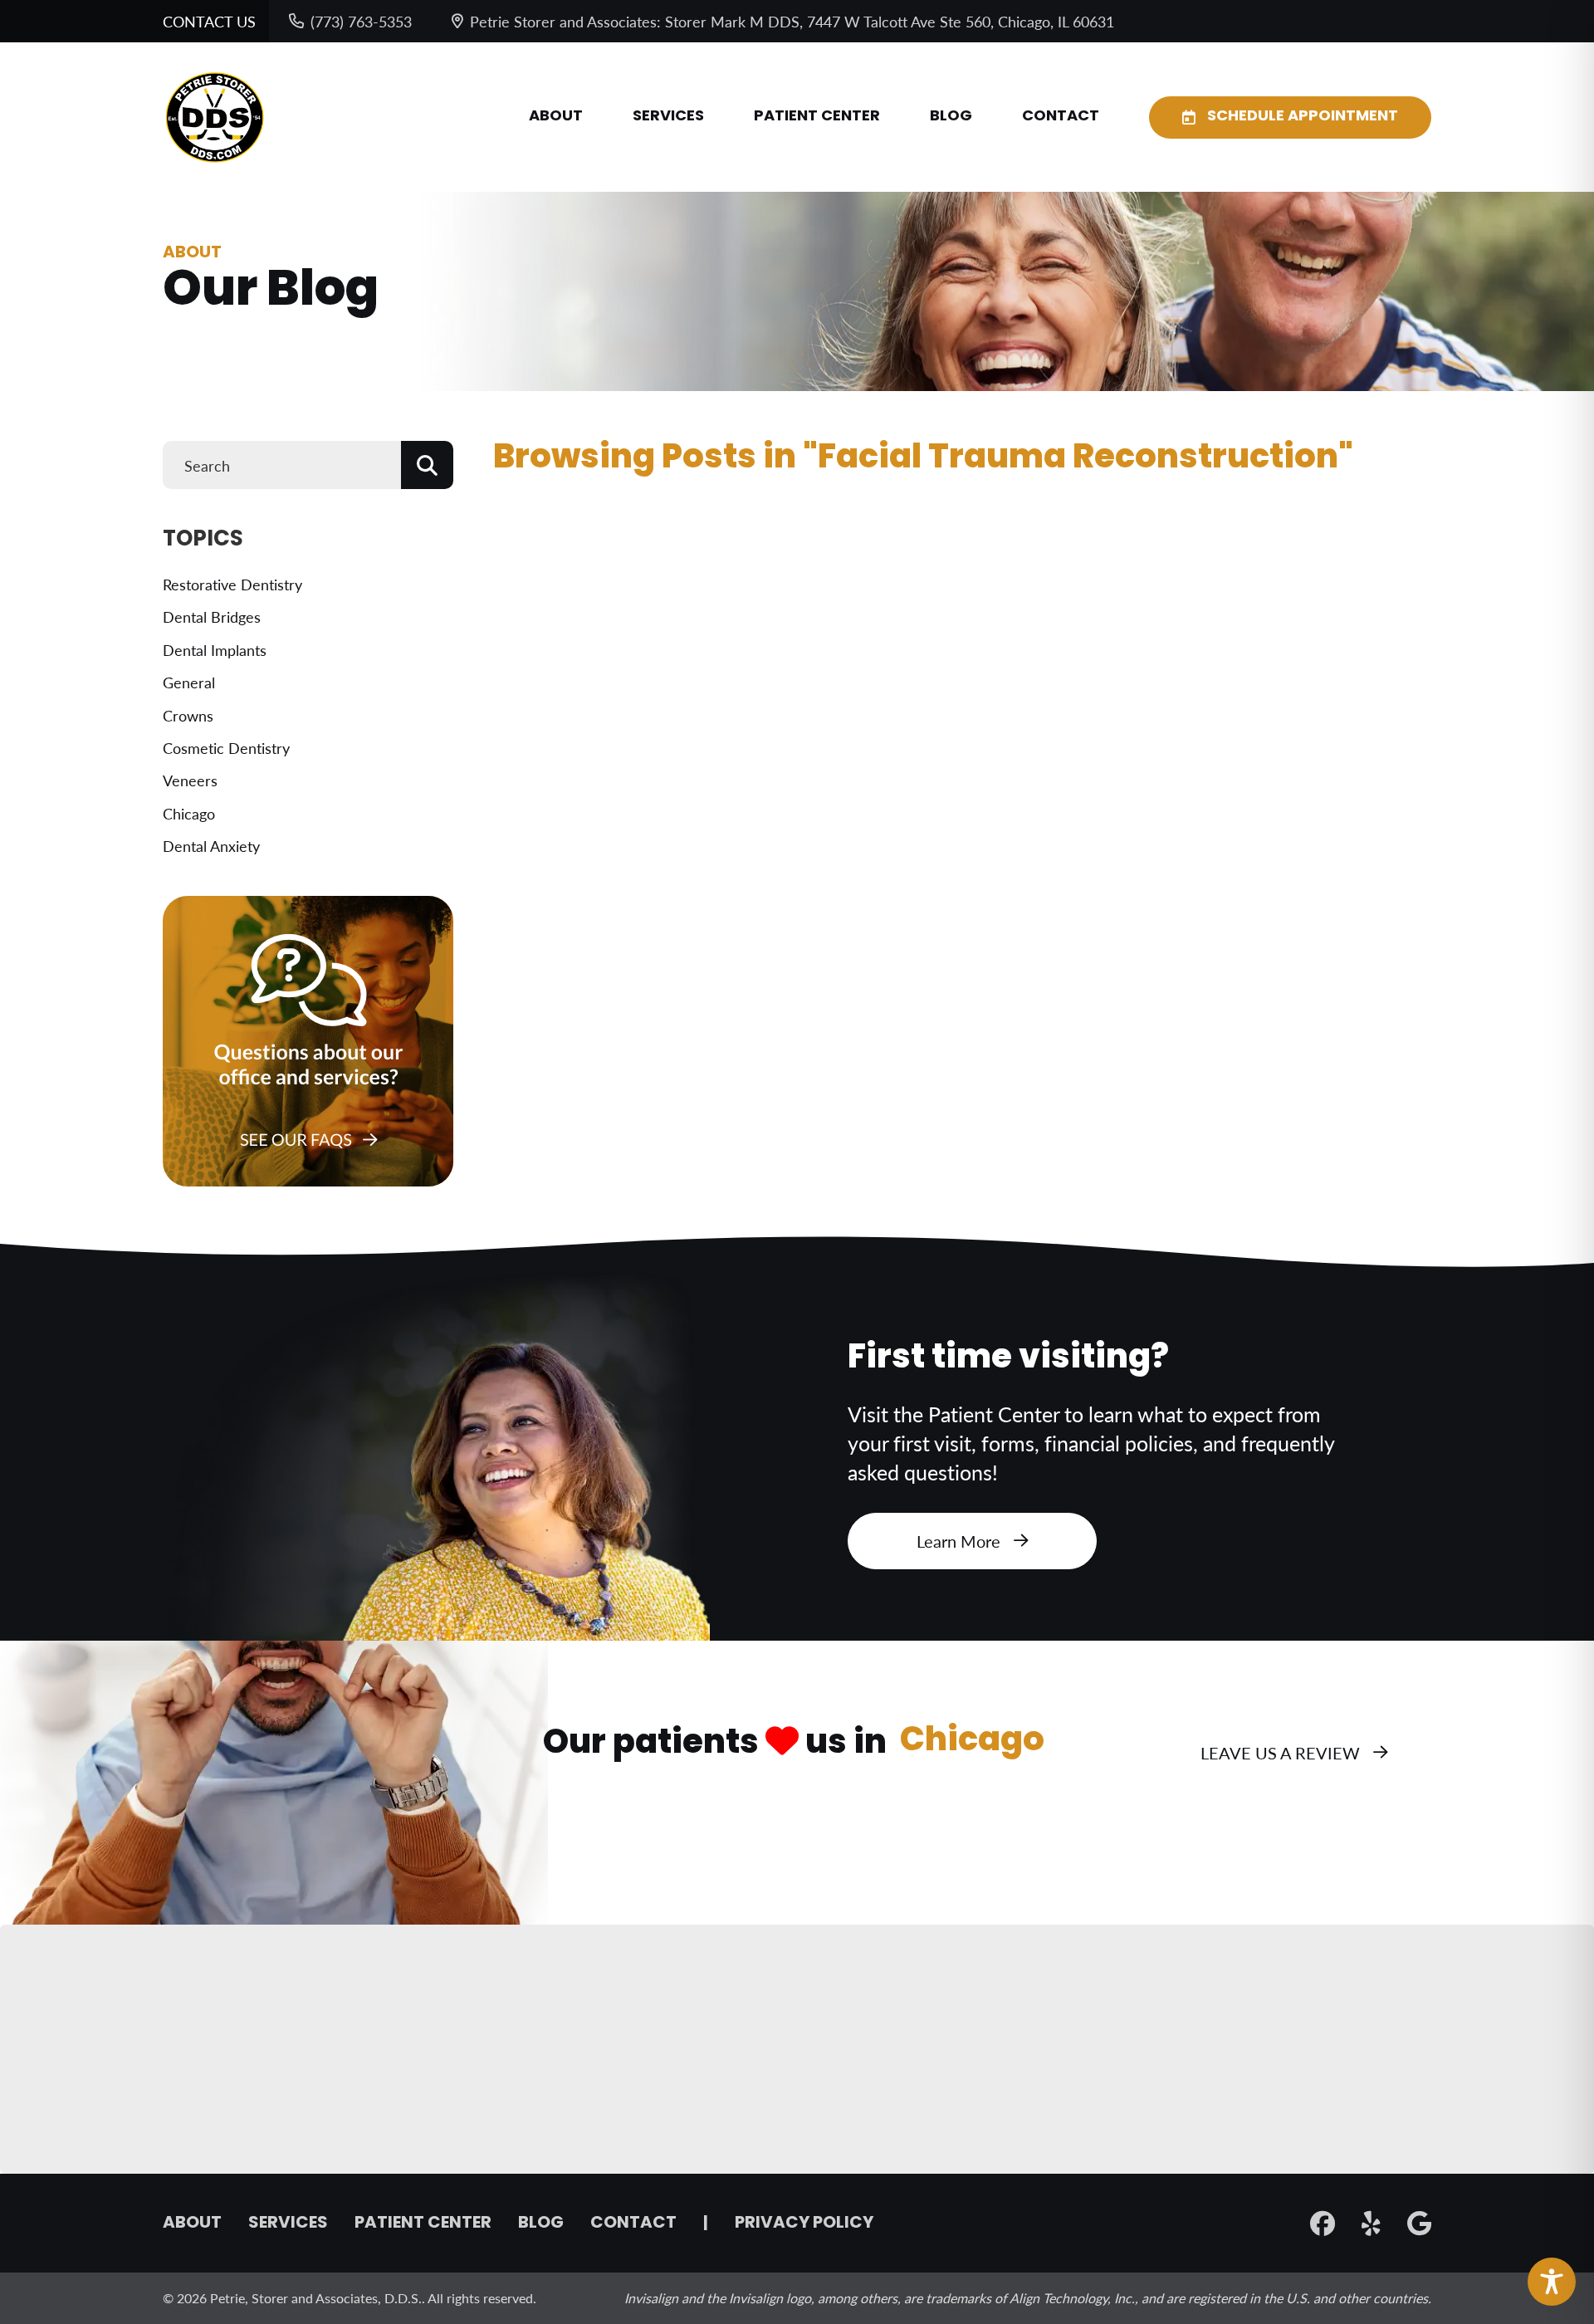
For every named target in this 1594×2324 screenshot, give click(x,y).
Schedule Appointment (1303, 117)
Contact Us (209, 21)
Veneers (190, 780)
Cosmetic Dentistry (226, 748)
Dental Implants (215, 650)
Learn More (958, 1541)
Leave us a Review (1280, 1753)
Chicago (189, 813)
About (556, 117)
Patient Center (817, 117)
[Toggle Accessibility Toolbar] (1552, 2282)
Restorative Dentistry (232, 584)
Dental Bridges (212, 616)
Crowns (188, 715)
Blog (951, 117)
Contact (1061, 117)
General (189, 682)
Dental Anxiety (211, 846)
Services (668, 117)
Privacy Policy (804, 2224)
